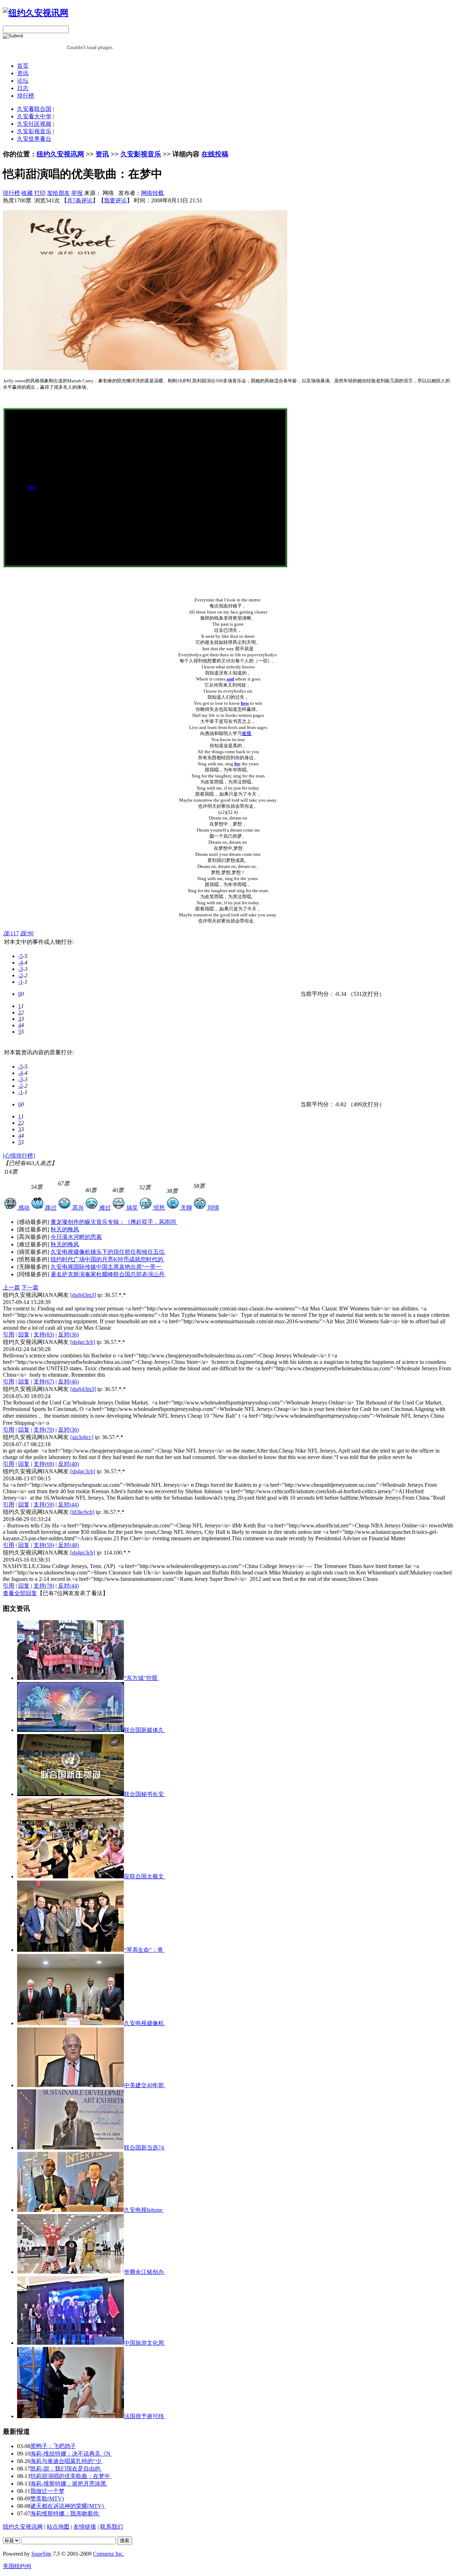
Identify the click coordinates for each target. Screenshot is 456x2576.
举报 (77, 193)
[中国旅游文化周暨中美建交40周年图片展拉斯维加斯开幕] (71, 2343)
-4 (20, 963)
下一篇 (30, 1287)
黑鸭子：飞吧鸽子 (53, 2446)
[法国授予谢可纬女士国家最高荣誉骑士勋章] (71, 2416)
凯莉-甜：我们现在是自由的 (66, 2469)
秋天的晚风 (65, 1229)
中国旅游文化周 (145, 2343)
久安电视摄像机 (145, 2023)
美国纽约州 (17, 2566)
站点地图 (58, 2527)
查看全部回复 (20, 1593)
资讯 (23, 73)
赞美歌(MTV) (47, 2499)
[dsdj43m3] (83, 1295)
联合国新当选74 (145, 2148)
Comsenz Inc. (108, 2554)
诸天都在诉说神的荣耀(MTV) (68, 2506)
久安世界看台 (34, 139)
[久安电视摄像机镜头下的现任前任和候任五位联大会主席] (71, 2023)
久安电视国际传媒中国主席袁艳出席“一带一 (107, 1267)
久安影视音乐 (34, 131)
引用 (9, 1334)
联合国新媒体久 (145, 1730)
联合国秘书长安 (145, 1794)
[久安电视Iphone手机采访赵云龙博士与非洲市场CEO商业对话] (71, 2210)
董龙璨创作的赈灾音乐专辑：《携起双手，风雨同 (114, 1222)
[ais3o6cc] (82, 1437)
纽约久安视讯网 (60, 154)
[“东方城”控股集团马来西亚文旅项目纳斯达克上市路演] (71, 1678)
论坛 (23, 81)
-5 (20, 956)
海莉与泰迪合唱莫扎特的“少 (66, 2461)
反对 (68, 1334)
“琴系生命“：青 (144, 1950)
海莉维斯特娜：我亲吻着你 (65, 2513)
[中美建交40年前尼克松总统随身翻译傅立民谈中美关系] (71, 2085)
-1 (20, 982)
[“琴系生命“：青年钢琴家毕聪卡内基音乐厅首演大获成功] (71, 1950)
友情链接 (85, 2527)
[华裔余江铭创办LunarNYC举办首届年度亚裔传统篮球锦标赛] (71, 2272)
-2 (20, 975)
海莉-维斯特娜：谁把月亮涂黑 (69, 2484)
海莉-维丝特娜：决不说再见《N (71, 2454)
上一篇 (11, 1287)
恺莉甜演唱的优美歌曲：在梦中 (71, 2476)
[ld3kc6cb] (82, 1512)
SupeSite (41, 2554)
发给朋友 (58, 193)
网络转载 (152, 193)
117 (11, 933)
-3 (20, 969)
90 (27, 933)
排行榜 (26, 96)
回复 (24, 1334)
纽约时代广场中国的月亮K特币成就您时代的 (108, 1259)
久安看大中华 (34, 116)
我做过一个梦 (47, 2491)
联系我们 (112, 2527)
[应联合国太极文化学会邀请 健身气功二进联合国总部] (71, 1876)
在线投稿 (215, 154)
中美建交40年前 (145, 2085)
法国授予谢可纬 (145, 2416)
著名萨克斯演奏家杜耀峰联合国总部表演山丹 (108, 1274)
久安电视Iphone (144, 2210)
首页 (23, 66)
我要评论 (115, 200)
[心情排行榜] (19, 1156)
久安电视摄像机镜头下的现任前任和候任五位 (108, 1252)
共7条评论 (80, 200)
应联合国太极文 (145, 1876)
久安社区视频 (34, 124)
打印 (40, 193)
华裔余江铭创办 (145, 2272)
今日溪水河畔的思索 (76, 1237)
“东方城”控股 (141, 1678)
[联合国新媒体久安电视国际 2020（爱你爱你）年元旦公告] (71, 1730)
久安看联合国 (34, 109)
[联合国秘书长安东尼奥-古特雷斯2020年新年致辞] (71, 1794)
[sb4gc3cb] (83, 1342)
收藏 (27, 193)
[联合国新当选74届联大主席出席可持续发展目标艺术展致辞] (71, 2148)
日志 (23, 88)
